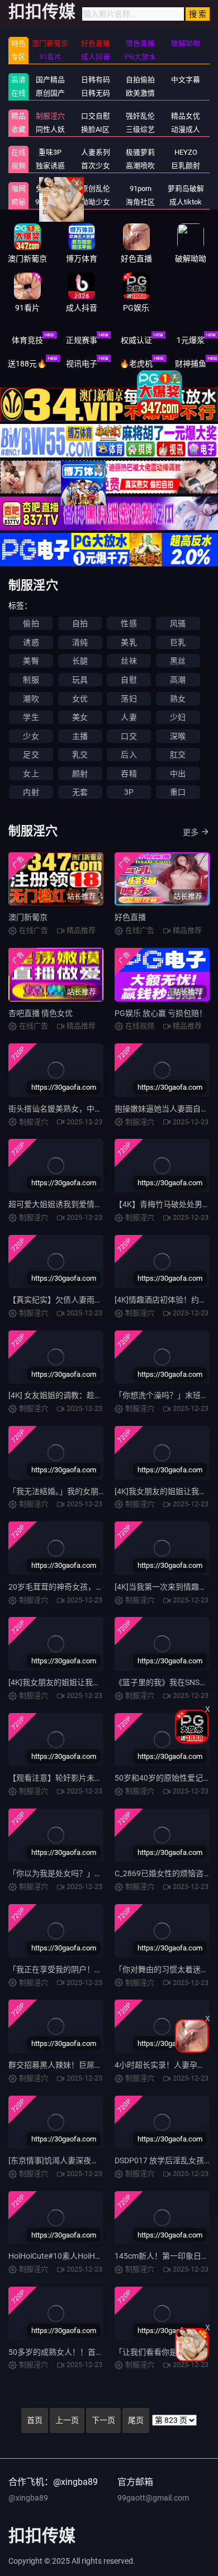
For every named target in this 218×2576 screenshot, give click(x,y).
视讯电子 (82, 364)
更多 (191, 832)
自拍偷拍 (140, 80)
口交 (129, 736)
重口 (178, 792)
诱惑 (31, 642)
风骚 (178, 623)
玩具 (80, 680)
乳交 (80, 755)
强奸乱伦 (140, 116)
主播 (80, 736)
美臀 (31, 661)
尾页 (136, 2420)
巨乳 (178, 642)
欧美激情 (140, 93)
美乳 (129, 642)
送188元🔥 (27, 364)
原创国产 (50, 93)
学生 (31, 717)
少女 (31, 736)
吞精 (129, 774)
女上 (31, 774)
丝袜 (129, 661)
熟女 (178, 699)
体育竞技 (27, 340)
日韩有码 (96, 80)
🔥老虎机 (136, 364)
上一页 (67, 2420)
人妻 (129, 717)
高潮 (178, 680)
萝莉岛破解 (186, 189)
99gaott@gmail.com (153, 2498)
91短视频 (50, 202)
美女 (80, 717)
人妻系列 (96, 152)
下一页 (103, 2420)
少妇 (178, 717)
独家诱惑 (50, 166)
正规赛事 (82, 340)
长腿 (80, 661)
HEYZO (186, 152)
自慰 (129, 680)
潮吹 (31, 699)
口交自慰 (96, 116)
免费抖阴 (50, 189)
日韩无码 (96, 93)
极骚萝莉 (140, 152)
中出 (178, 774)
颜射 (80, 774)
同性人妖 (50, 129)
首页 (35, 2420)
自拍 (80, 623)
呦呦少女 (96, 202)
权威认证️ (136, 340)
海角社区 (140, 202)
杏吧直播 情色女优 (41, 1013)
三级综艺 (140, 129)
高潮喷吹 (140, 166)
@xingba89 (28, 2498)
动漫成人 (186, 129)
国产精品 (50, 80)
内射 (31, 792)
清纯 (80, 642)
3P (129, 792)
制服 (31, 680)
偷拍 (31, 623)
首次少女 (96, 166)
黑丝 (178, 661)
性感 (129, 623)
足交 (31, 755)
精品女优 (186, 116)
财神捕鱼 (191, 364)
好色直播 (130, 917)
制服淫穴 (50, 116)
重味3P (50, 152)
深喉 (178, 736)
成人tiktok (186, 202)
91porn (141, 189)
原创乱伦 (96, 189)
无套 (80, 792)
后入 (129, 755)
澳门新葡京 (28, 917)
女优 (80, 699)
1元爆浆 (191, 340)
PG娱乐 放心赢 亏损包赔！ (161, 1013)
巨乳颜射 (186, 166)
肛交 (178, 755)
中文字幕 (186, 80)
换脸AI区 (95, 129)
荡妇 (129, 699)
